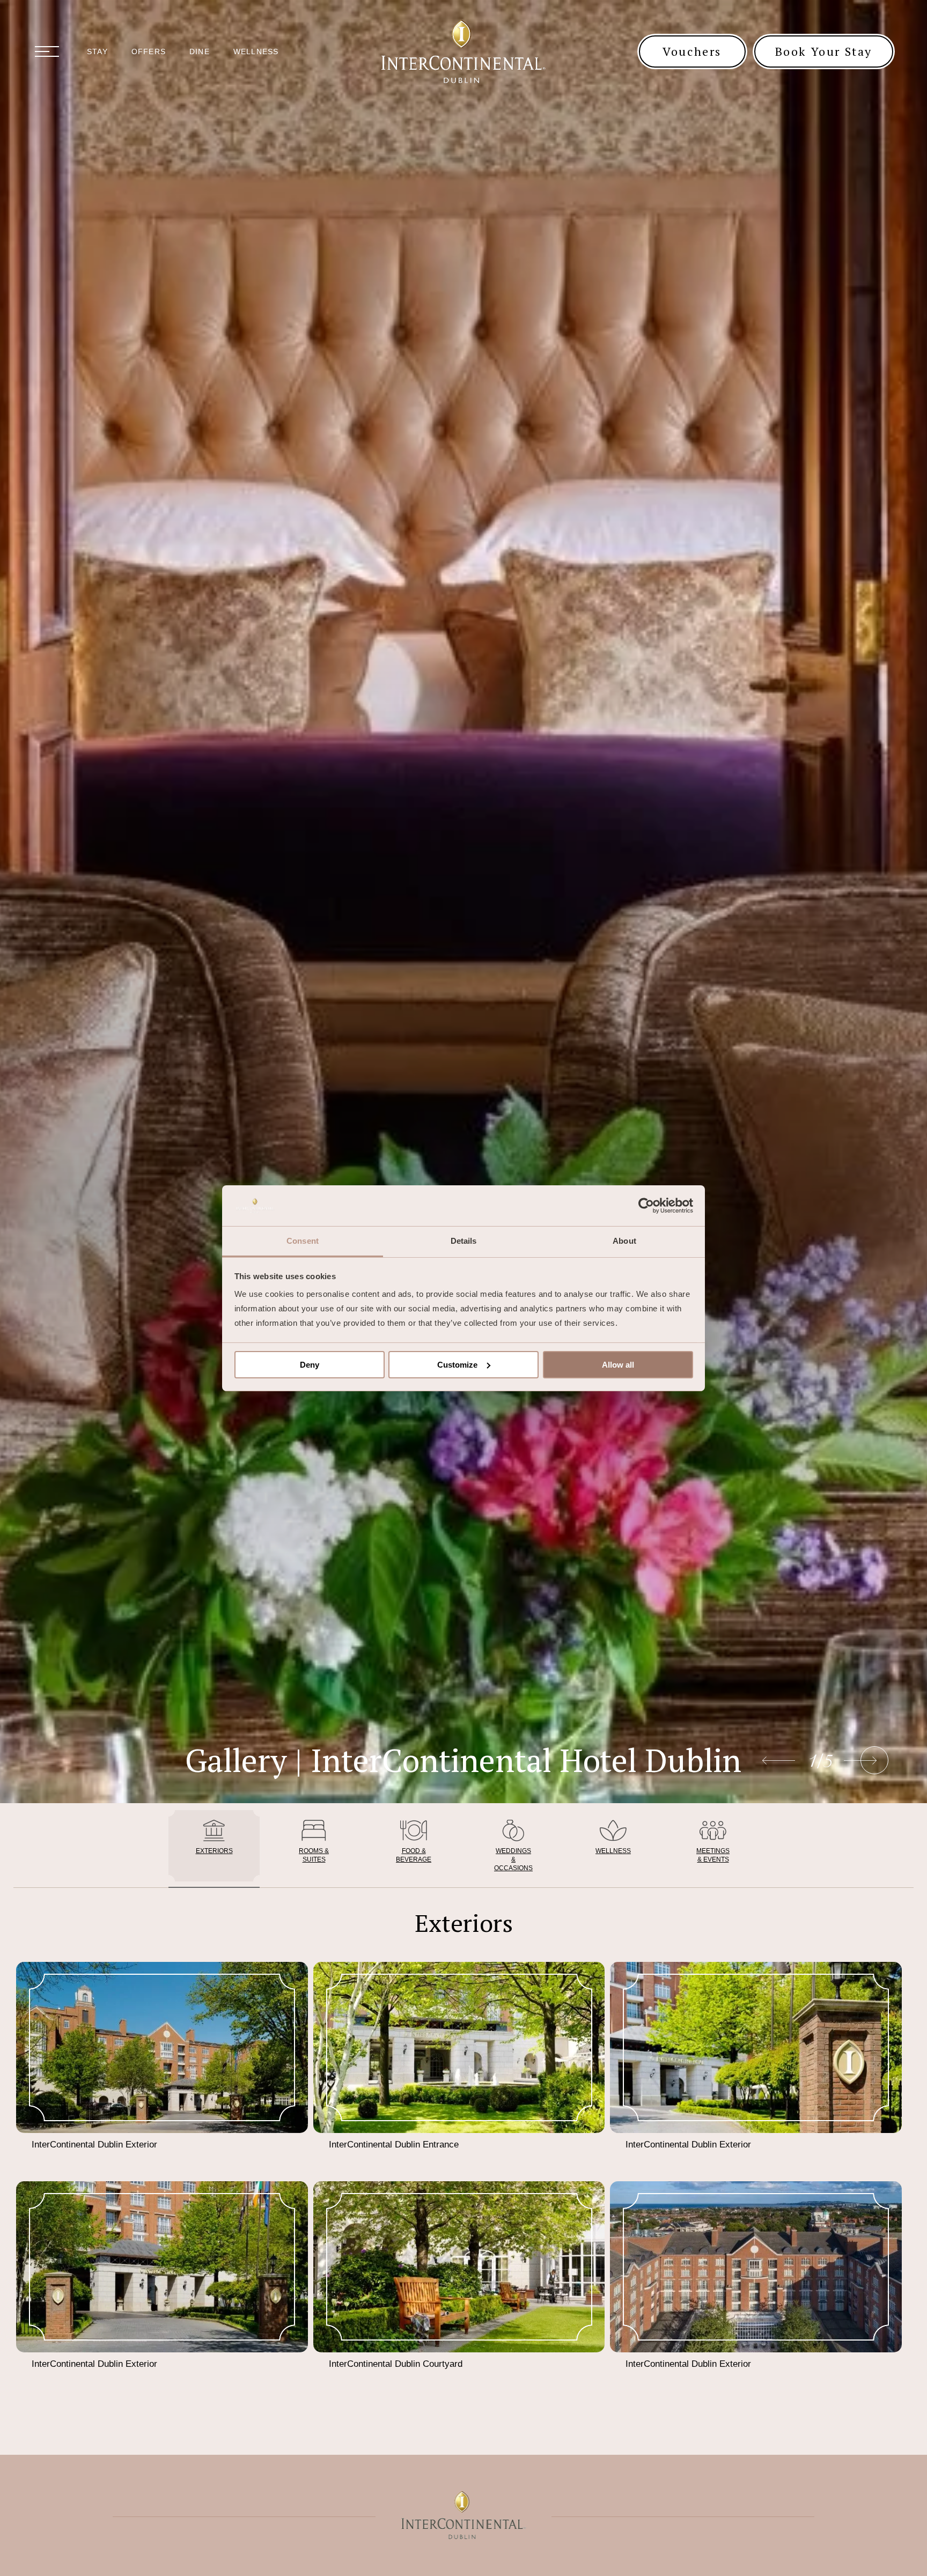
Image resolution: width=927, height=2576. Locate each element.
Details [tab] (464, 1241)
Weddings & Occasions (513, 1859)
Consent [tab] (303, 1241)
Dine (200, 51)
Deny (310, 1365)
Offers (149, 51)
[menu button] (47, 51)
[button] (874, 1760)
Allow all (618, 1365)
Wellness (256, 51)
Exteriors (214, 1851)
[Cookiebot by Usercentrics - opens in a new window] (646, 1206)
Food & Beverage (414, 1855)
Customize (457, 1365)
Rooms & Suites (314, 1855)
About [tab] (624, 1241)
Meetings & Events (713, 1855)
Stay (97, 51)
